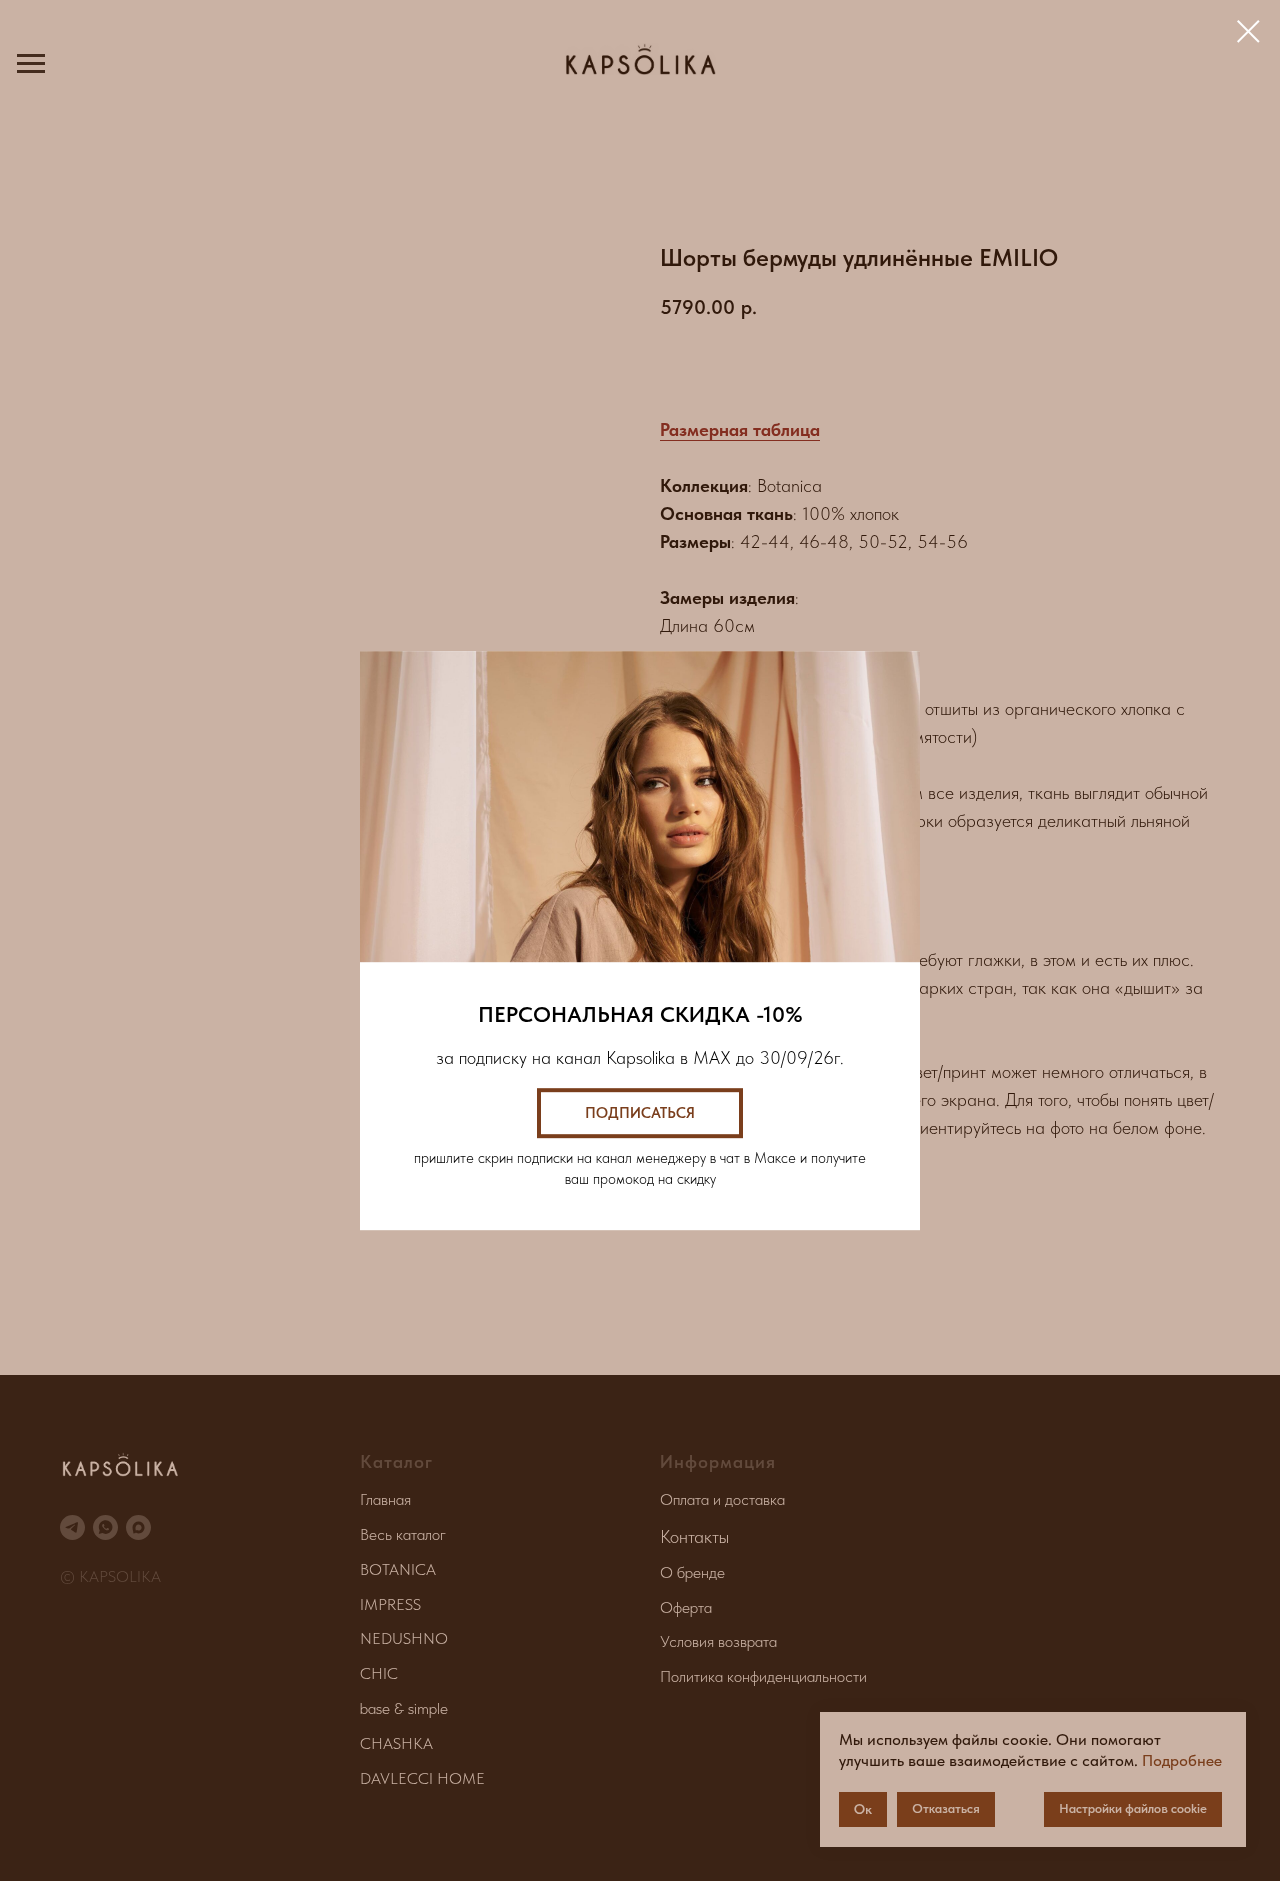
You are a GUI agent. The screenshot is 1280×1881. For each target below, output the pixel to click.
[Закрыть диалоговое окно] (1248, 31)
